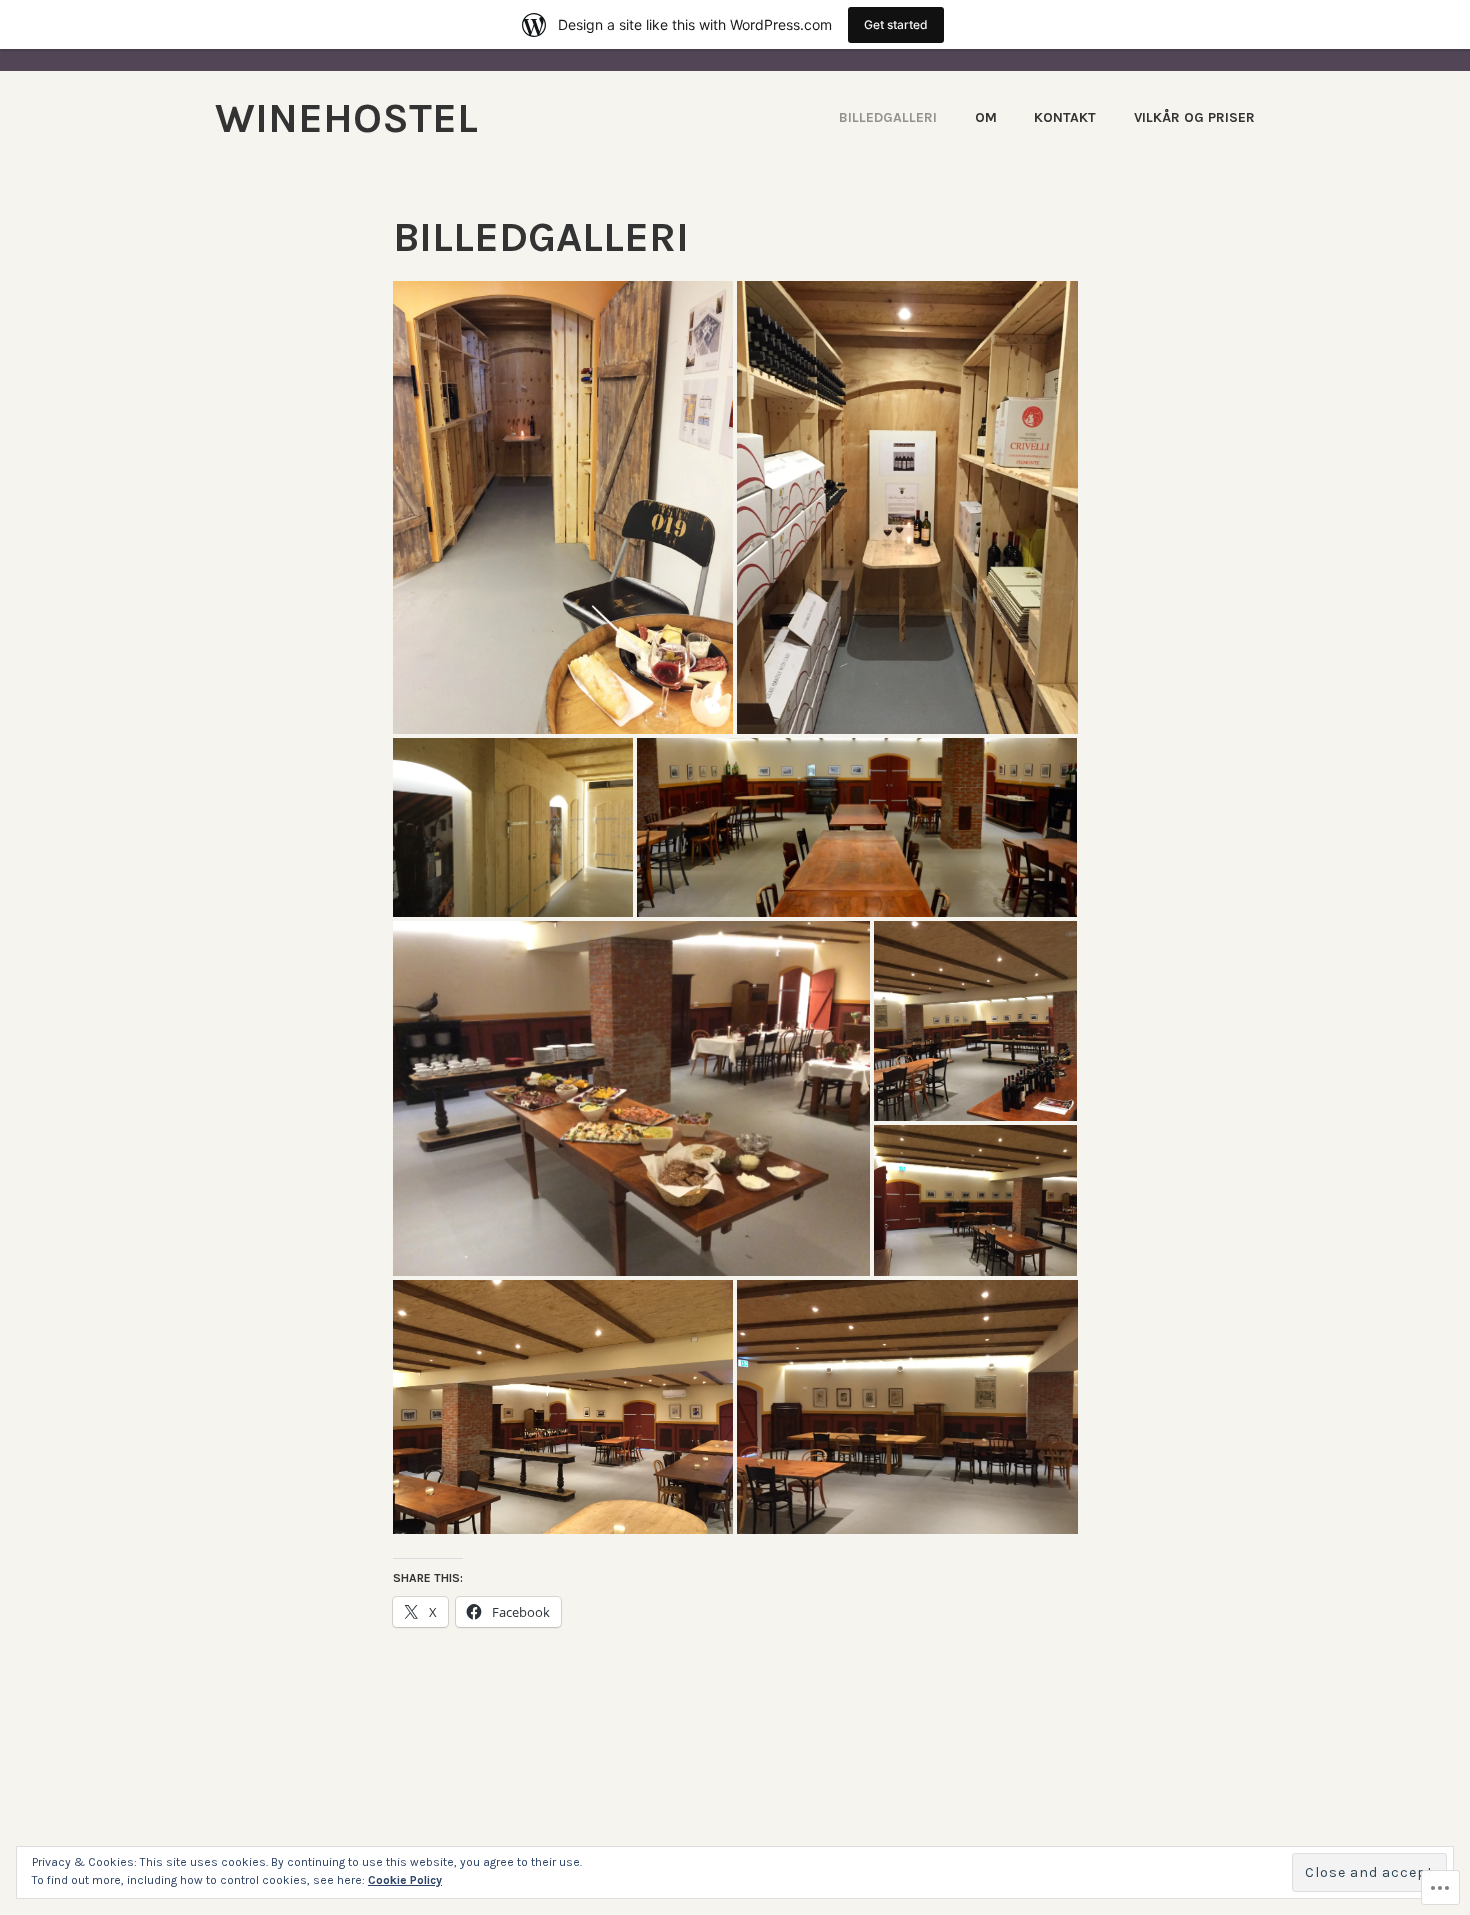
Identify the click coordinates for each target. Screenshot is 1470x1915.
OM (986, 117)
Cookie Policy (405, 1880)
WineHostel (346, 118)
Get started (896, 24)
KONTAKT (1065, 117)
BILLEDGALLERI (888, 117)
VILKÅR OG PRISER (1194, 117)
